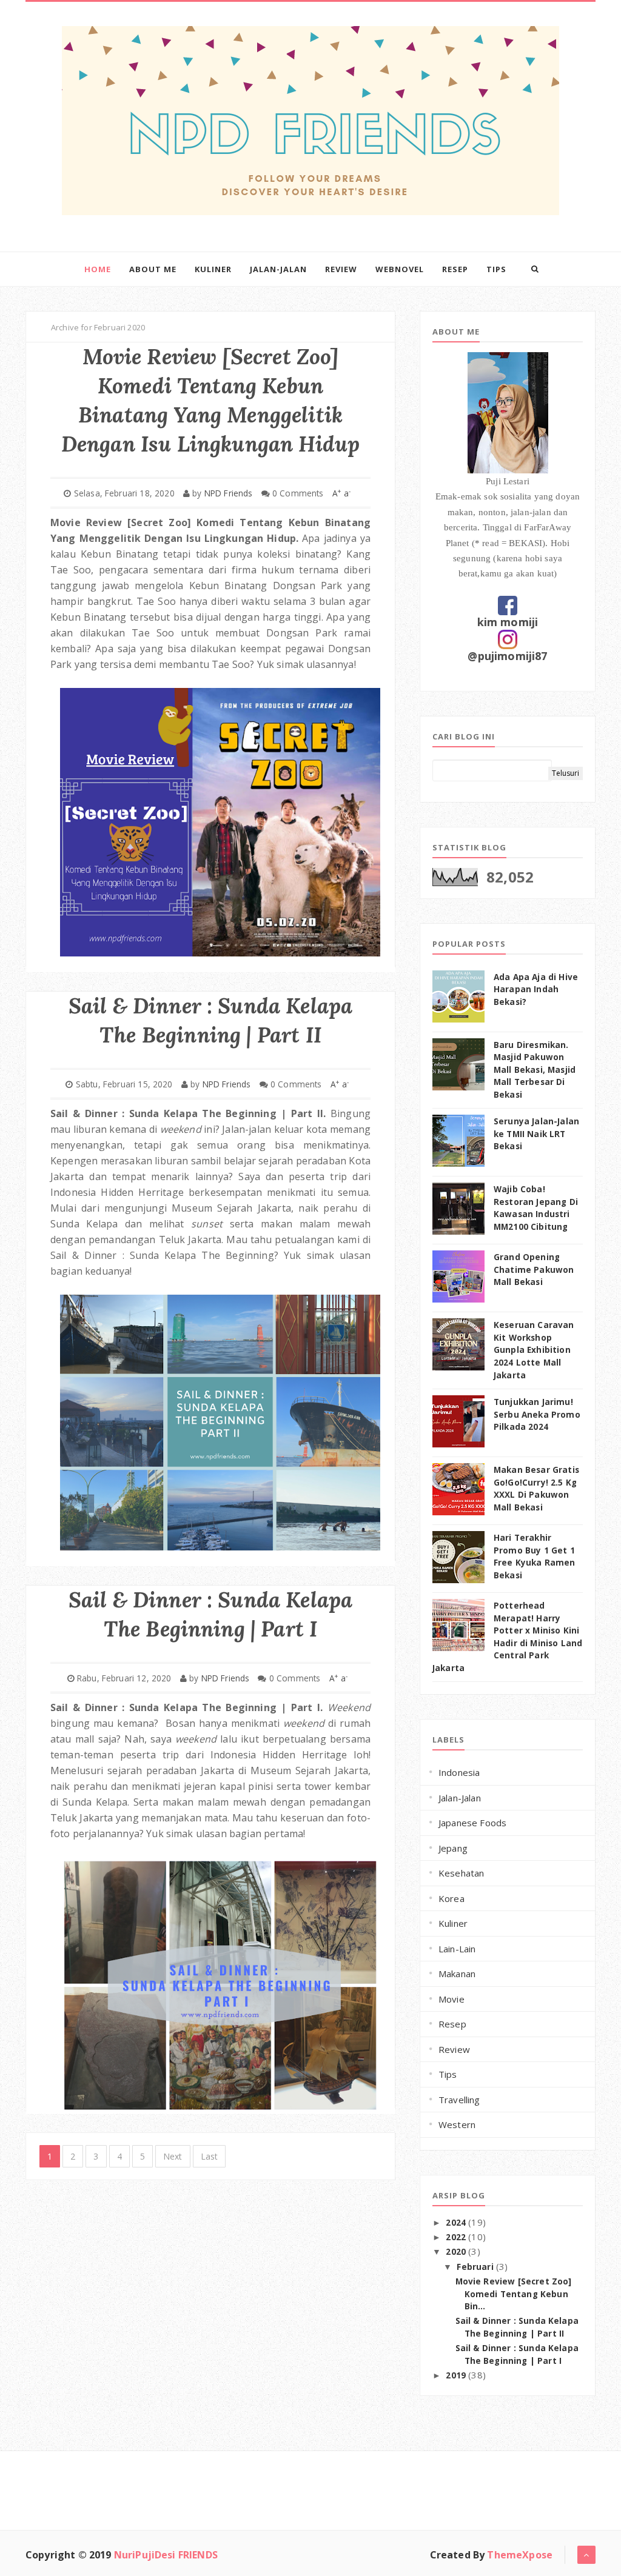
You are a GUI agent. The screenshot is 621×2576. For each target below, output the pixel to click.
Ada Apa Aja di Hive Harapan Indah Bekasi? (536, 989)
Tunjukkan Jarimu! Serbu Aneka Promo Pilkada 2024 (537, 1414)
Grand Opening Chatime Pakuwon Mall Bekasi (534, 1270)
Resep (455, 269)
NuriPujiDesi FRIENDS (166, 2555)
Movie (451, 1999)
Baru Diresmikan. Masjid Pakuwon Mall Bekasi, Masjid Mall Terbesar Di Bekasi (535, 1070)
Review (341, 269)
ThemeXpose (520, 2555)
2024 (457, 2223)
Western (457, 2124)
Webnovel (400, 269)
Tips (496, 269)
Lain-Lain (457, 1949)
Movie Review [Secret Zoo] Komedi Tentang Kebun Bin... (514, 2294)
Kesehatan (461, 1873)
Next (173, 2156)
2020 (457, 2252)
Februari (476, 2267)
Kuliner (213, 269)
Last (210, 2156)
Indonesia (459, 1772)
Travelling (459, 2100)
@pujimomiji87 (507, 656)
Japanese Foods (472, 1823)
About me (153, 269)
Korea (451, 1898)
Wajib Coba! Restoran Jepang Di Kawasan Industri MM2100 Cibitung (536, 1208)
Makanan (457, 1974)
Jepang (453, 1848)
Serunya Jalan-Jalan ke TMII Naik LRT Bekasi (536, 1134)
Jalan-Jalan (278, 269)
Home (98, 269)
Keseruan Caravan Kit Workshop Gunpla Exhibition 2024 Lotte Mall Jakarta (534, 1350)
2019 (457, 2375)
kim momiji (508, 622)
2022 (457, 2237)
